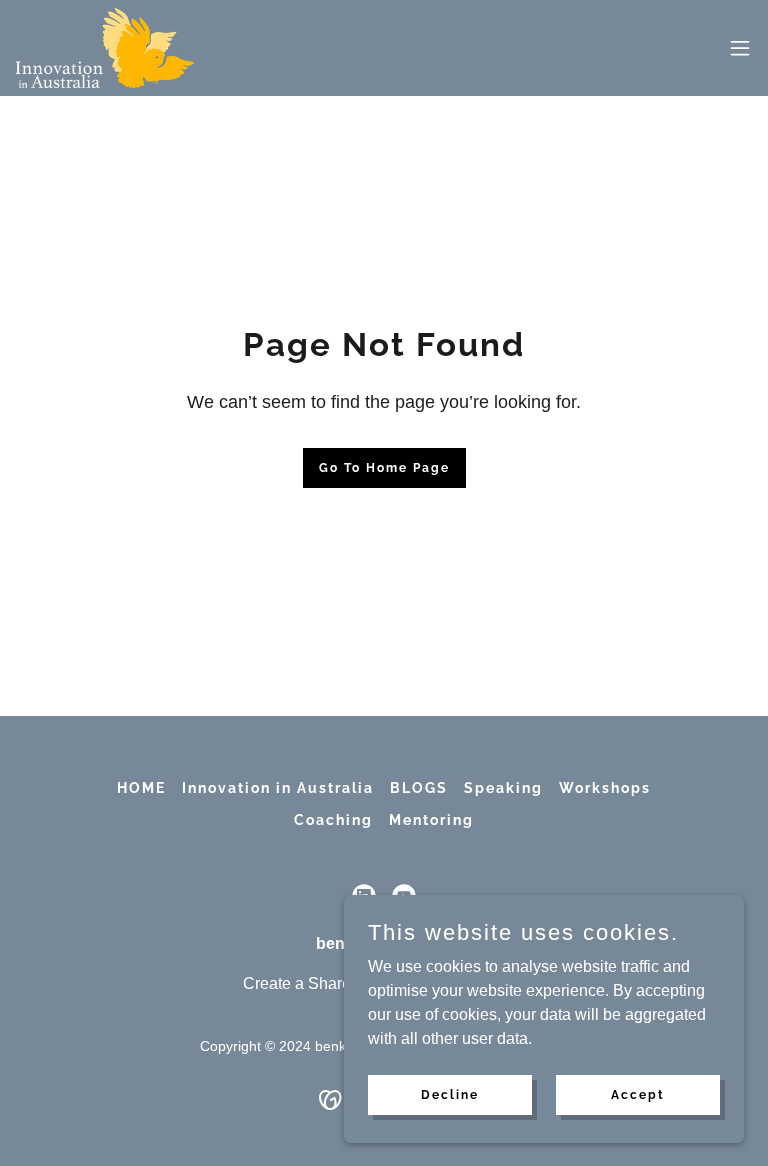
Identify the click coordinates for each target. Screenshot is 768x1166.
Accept (638, 1094)
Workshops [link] (605, 788)
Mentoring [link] (431, 820)
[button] (740, 48)
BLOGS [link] (419, 788)
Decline (450, 1094)
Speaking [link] (503, 788)
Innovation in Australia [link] (278, 788)
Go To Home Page (384, 468)
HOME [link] (141, 788)
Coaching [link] (333, 820)
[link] (105, 48)
